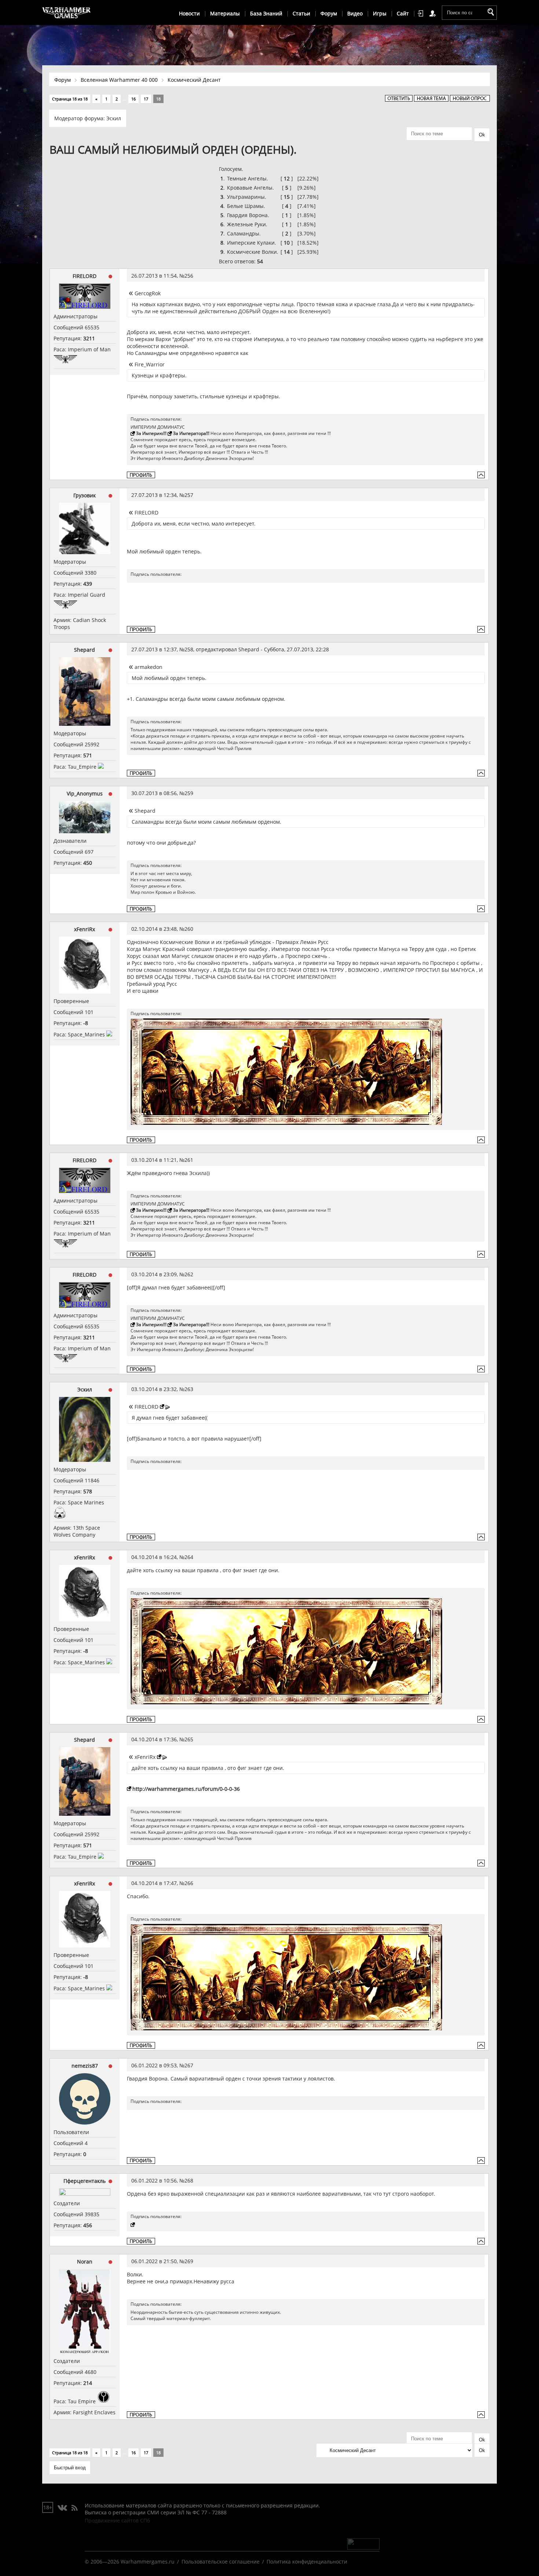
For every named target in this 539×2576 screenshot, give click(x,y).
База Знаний (266, 13)
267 (189, 2065)
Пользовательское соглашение (221, 2562)
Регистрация (434, 14)
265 (189, 1739)
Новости (189, 13)
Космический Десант (194, 80)
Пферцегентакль (85, 2181)
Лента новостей (74, 2508)
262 (189, 1274)
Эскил (114, 118)
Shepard (85, 650)
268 (189, 2180)
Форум (329, 13)
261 (189, 1160)
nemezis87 (85, 2066)
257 (189, 495)
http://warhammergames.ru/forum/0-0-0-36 (186, 1789)
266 (189, 1883)
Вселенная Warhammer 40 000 (119, 80)
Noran (85, 2262)
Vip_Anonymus (85, 793)
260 (189, 929)
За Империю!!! (151, 433)
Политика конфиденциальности (307, 2562)
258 (189, 649)
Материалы (225, 13)
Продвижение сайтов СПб (117, 2520)
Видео (355, 13)
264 (189, 1557)
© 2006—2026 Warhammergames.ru (130, 2562)
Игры (380, 13)
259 (189, 793)
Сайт (403, 13)
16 (133, 99)
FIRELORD (85, 276)
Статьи (301, 13)
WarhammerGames (67, 13)
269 (189, 2261)
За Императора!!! (191, 433)
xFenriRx (85, 929)
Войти (422, 14)
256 (189, 276)
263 (189, 1389)
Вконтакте (63, 2508)
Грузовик (85, 495)
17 (146, 99)
